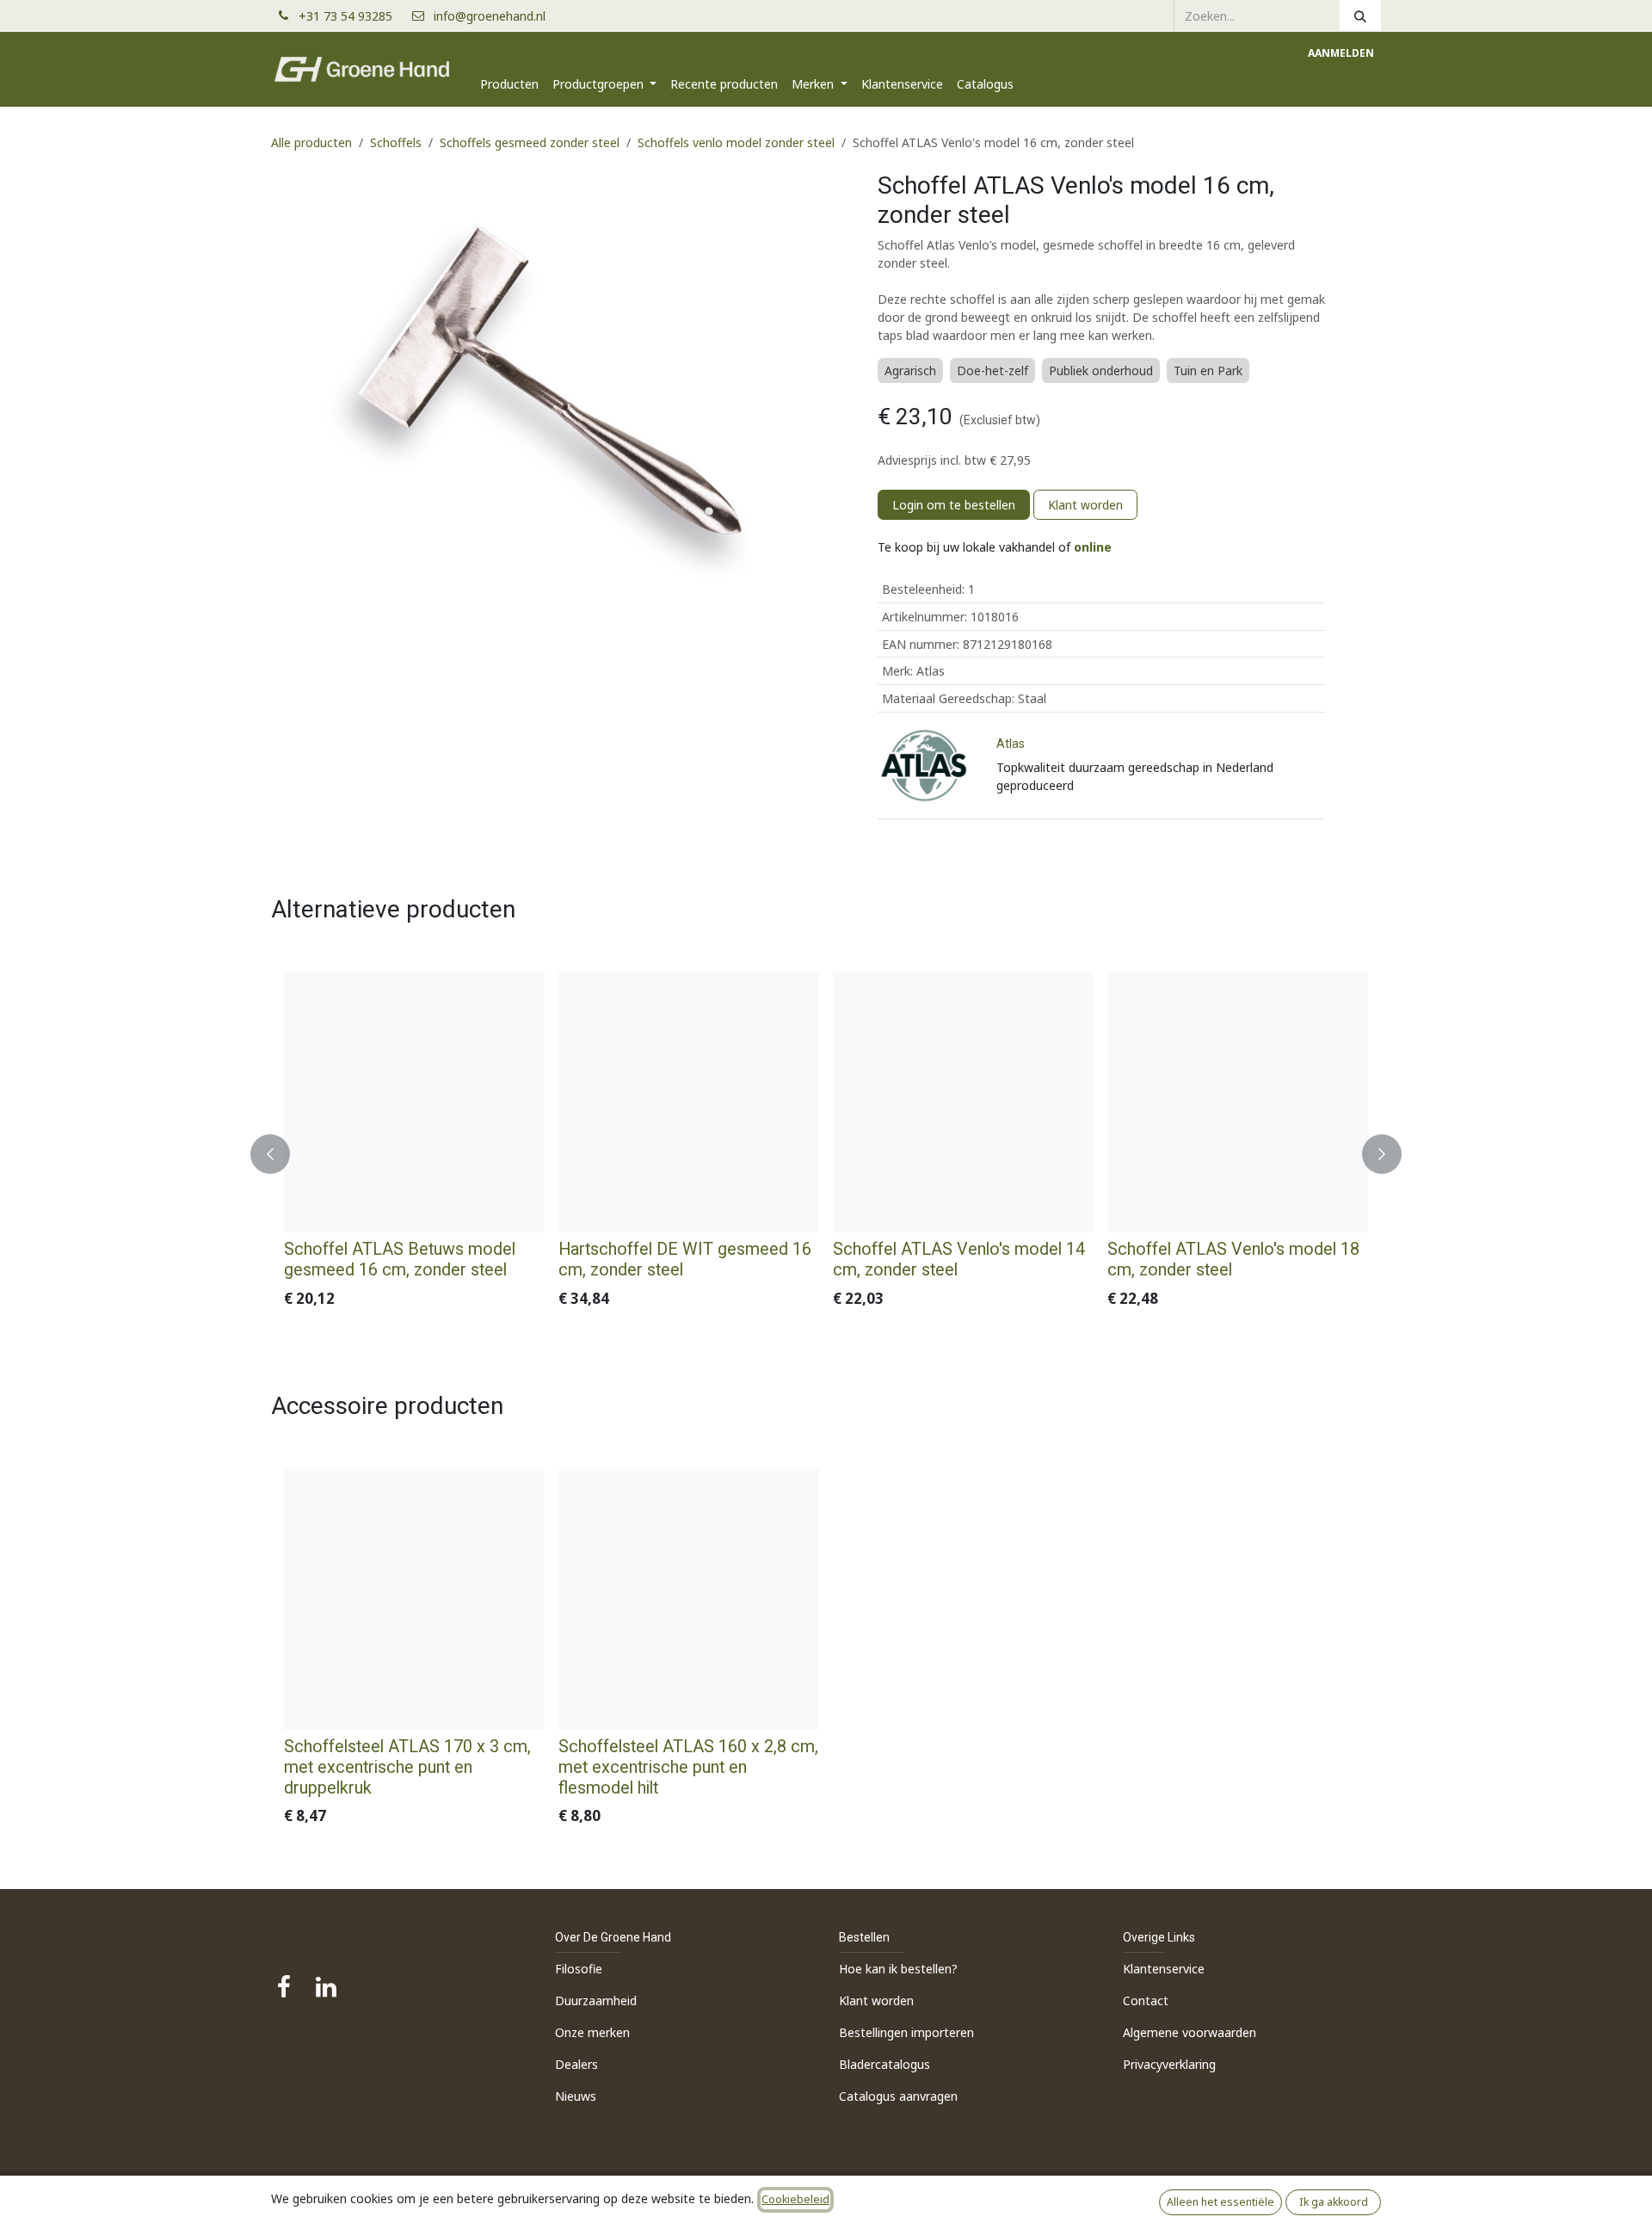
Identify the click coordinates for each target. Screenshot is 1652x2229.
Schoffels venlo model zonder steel (736, 142)
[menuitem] (509, 84)
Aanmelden (1341, 53)
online (1093, 547)
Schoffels (396, 142)
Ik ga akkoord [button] (1334, 2202)
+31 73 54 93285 (352, 16)
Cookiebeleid (795, 2199)
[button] (280, 1154)
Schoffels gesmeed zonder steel (530, 142)
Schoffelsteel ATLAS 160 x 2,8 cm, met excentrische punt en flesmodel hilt (688, 1767)
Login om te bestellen (954, 505)
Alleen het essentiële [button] (1221, 2202)
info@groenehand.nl (490, 16)
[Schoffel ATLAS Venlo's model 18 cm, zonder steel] (1238, 1102)
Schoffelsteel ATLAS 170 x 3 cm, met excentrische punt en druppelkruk (407, 1767)
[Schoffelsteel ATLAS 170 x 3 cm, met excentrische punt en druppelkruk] (414, 1599)
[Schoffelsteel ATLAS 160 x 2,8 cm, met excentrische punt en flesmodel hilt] (689, 1599)
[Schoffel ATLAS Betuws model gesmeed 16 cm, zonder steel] (414, 1102)
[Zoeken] (1360, 15)
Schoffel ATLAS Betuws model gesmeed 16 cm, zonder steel (400, 1260)
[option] (826, 1154)
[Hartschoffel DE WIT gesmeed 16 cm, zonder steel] (689, 1102)
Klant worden (1085, 505)
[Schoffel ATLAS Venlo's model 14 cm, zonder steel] (963, 1102)
